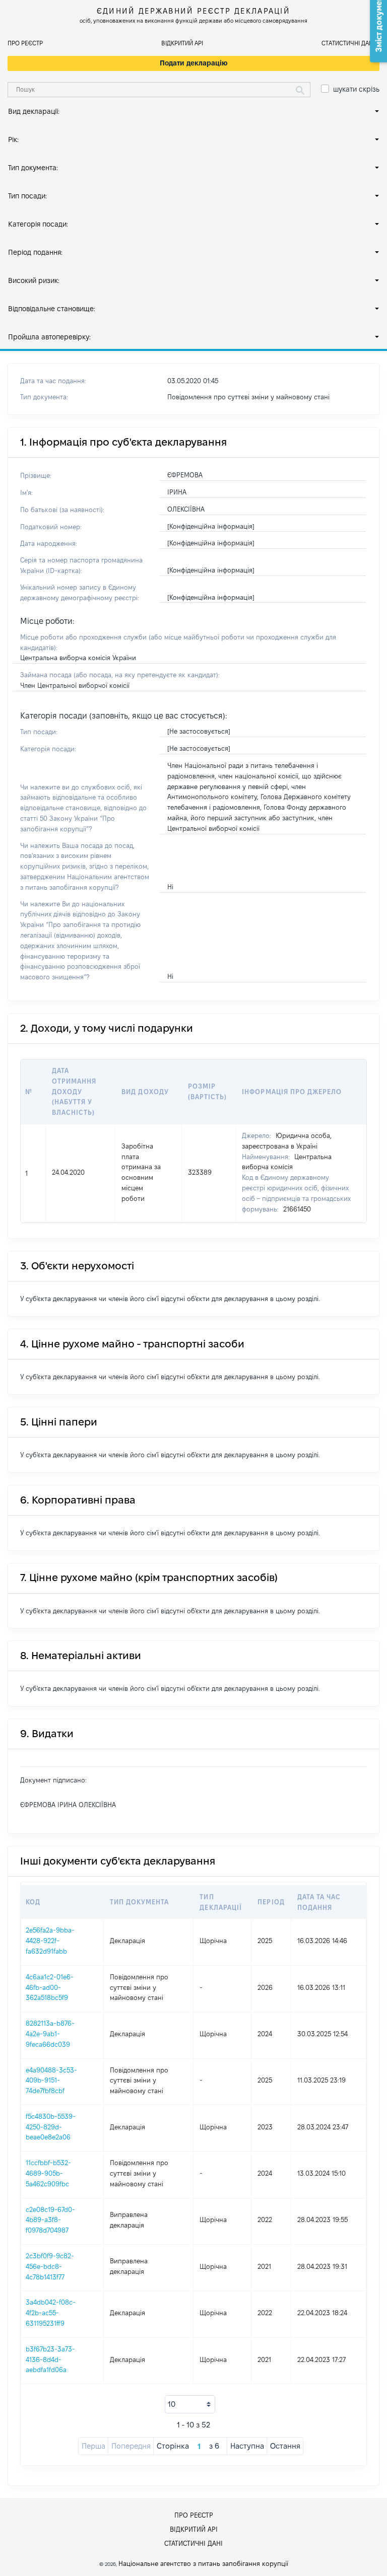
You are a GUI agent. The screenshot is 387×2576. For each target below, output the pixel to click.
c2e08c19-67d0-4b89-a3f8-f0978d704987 (50, 2220)
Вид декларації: (34, 111)
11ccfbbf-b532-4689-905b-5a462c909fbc (48, 2173)
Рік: (13, 139)
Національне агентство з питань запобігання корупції (203, 2563)
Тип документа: (33, 168)
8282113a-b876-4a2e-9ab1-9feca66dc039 (50, 2034)
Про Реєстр (25, 43)
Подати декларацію (194, 63)
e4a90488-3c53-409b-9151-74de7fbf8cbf (51, 2081)
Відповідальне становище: (52, 309)
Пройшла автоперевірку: (49, 337)
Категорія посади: (38, 224)
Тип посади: (27, 196)
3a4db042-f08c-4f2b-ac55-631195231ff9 (51, 2313)
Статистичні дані (348, 43)
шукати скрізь (356, 89)
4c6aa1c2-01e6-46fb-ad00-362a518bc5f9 (50, 1987)
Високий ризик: (34, 280)
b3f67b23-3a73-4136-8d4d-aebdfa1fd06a (50, 2359)
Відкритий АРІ (182, 43)
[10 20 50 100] (190, 2404)
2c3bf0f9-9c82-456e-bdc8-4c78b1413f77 (50, 2266)
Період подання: (35, 252)
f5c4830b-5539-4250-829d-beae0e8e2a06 (51, 2127)
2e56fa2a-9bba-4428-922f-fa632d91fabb (50, 1941)
